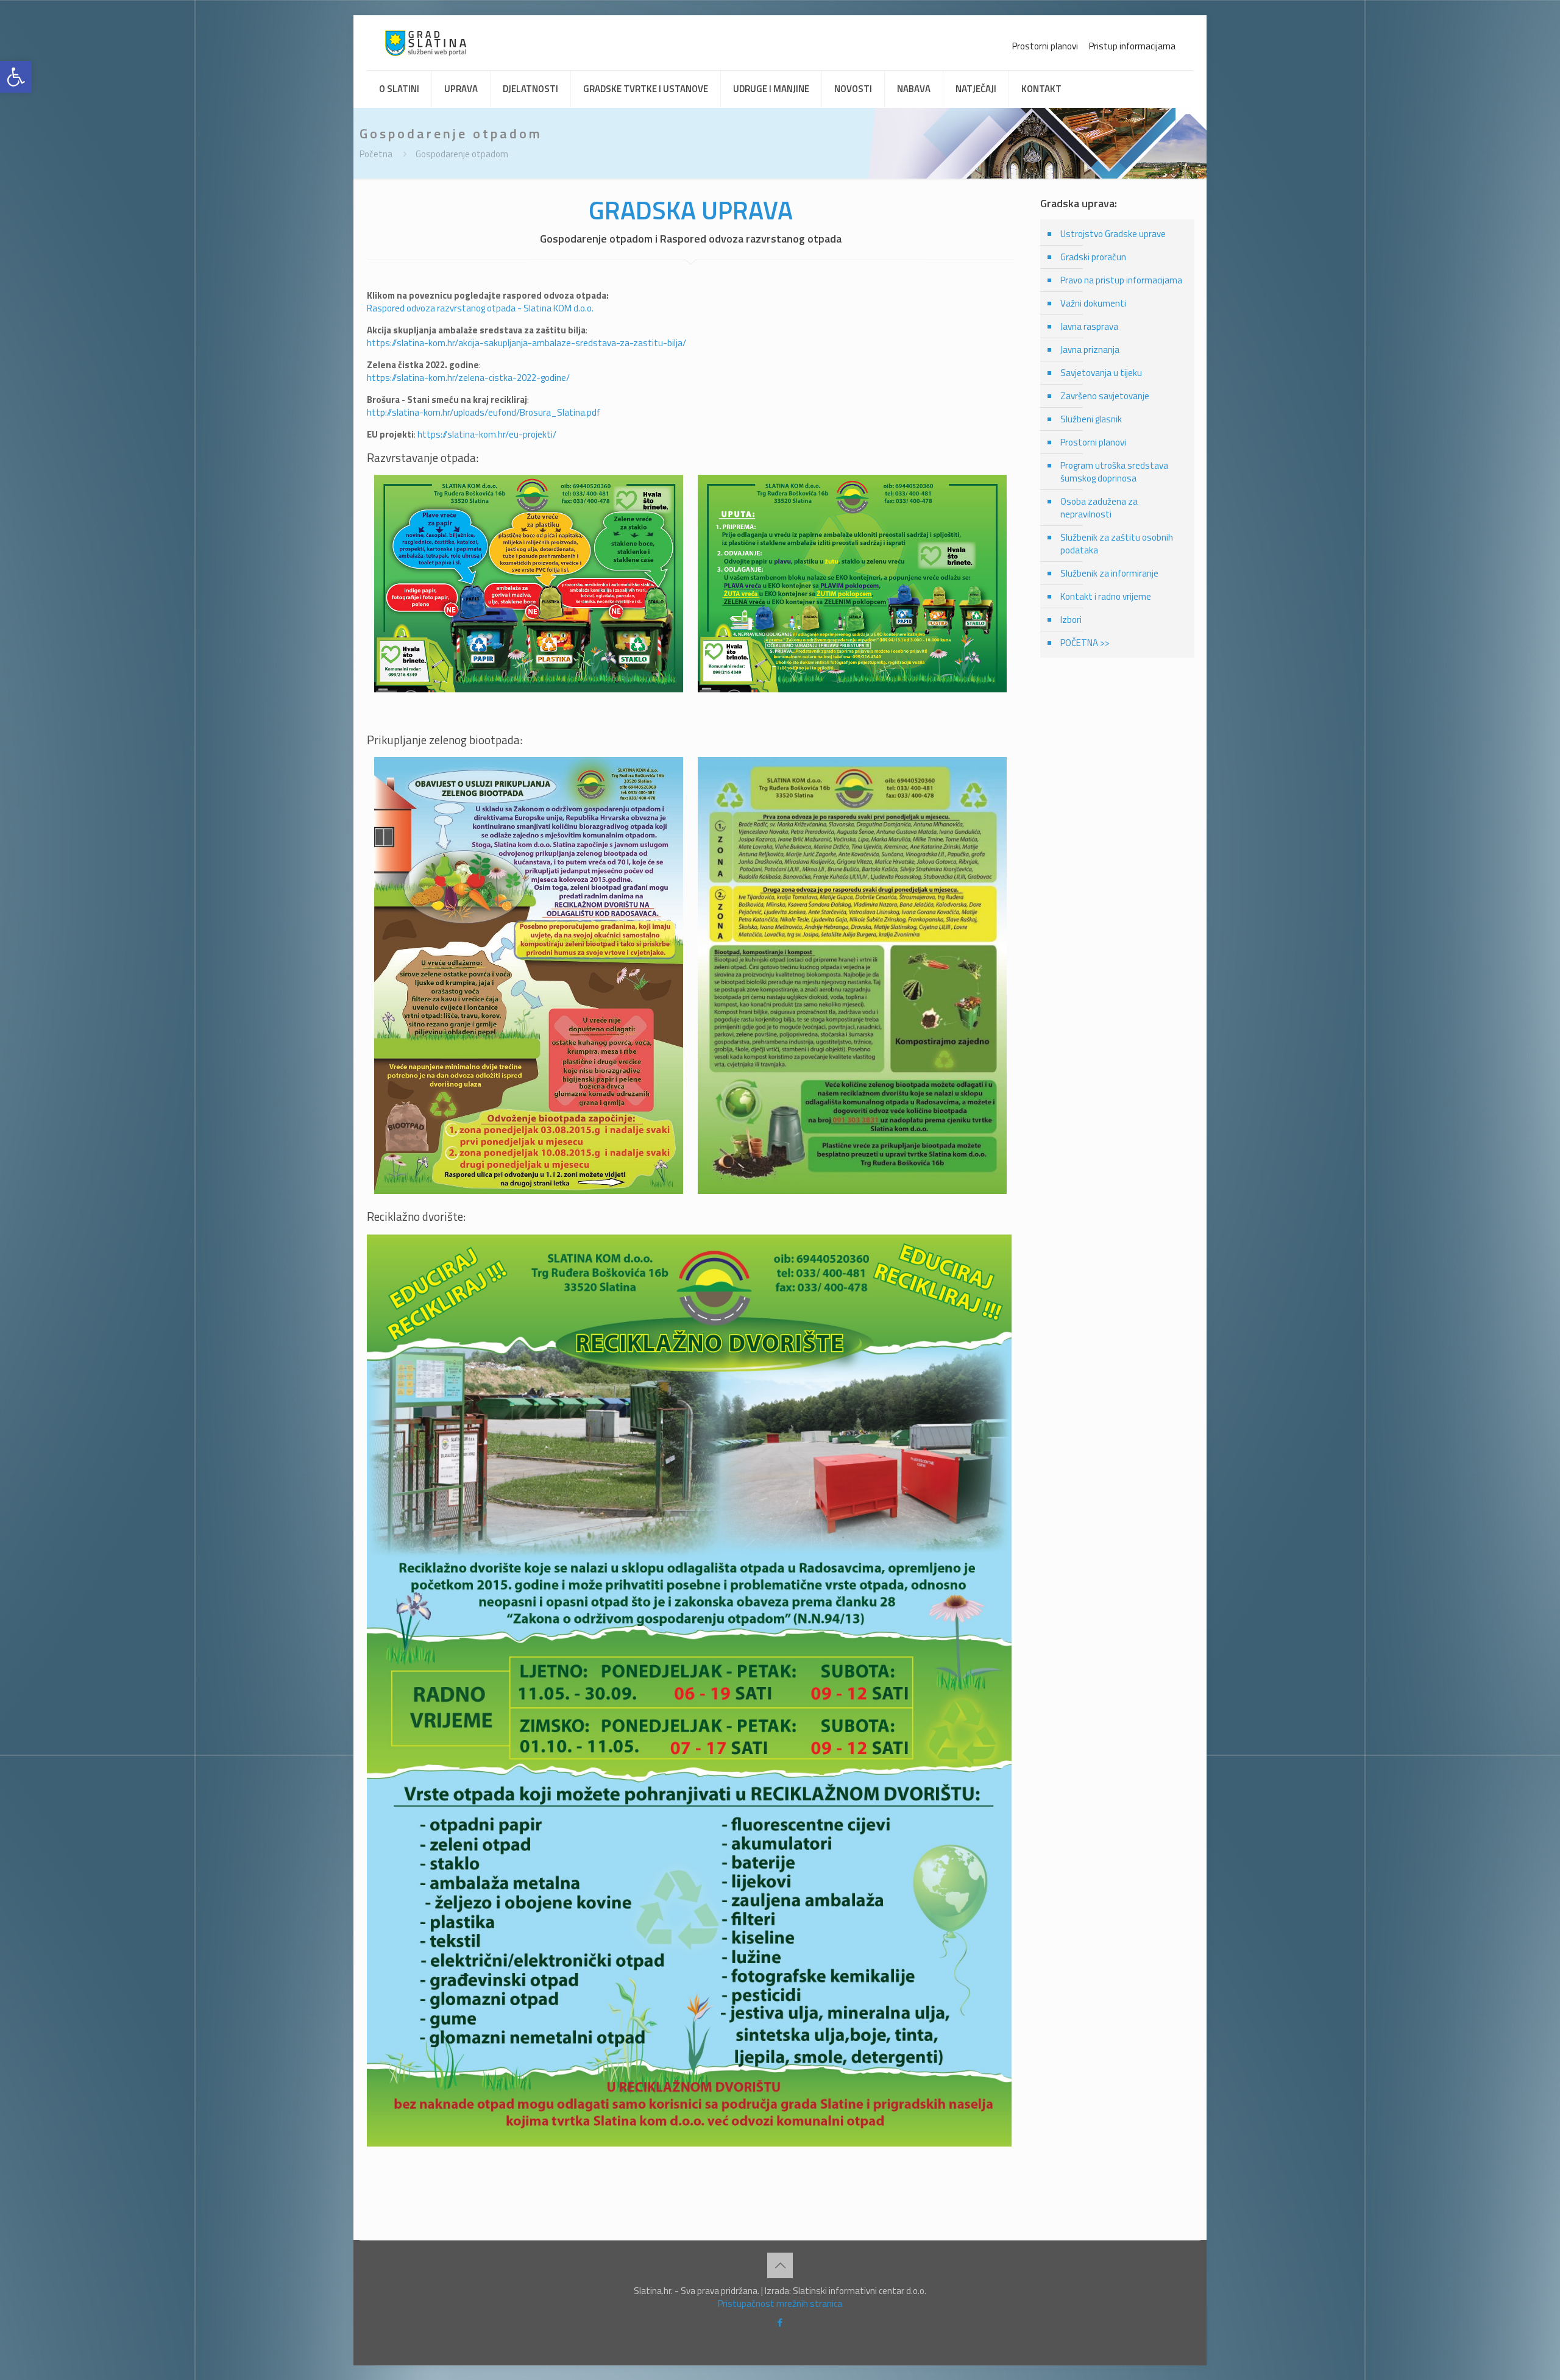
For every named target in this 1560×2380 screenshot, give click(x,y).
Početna (376, 154)
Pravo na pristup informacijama (1121, 280)
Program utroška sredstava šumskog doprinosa (1114, 472)
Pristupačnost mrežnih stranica (780, 2304)
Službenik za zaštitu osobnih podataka (1117, 544)
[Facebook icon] (780, 2322)
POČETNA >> (1085, 643)
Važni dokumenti (1093, 303)
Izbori (1071, 620)
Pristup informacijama (1132, 46)
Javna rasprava (1089, 326)
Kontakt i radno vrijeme (1106, 596)
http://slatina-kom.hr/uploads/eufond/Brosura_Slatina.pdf (484, 412)
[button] (16, 77)
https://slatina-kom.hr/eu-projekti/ (487, 434)
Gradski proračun (1093, 257)
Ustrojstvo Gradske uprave (1113, 234)
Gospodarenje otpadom (462, 154)
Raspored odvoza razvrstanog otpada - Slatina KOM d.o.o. (480, 308)
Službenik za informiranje (1109, 573)
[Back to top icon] (780, 2265)
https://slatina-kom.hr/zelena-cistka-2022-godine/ (468, 378)
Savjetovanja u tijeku (1101, 373)
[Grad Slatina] (426, 43)
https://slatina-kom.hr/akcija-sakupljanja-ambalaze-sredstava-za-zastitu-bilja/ (526, 343)
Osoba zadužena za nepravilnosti (1099, 508)
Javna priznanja (1090, 350)
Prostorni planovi (1045, 46)
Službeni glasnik (1091, 419)
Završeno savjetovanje (1105, 396)
